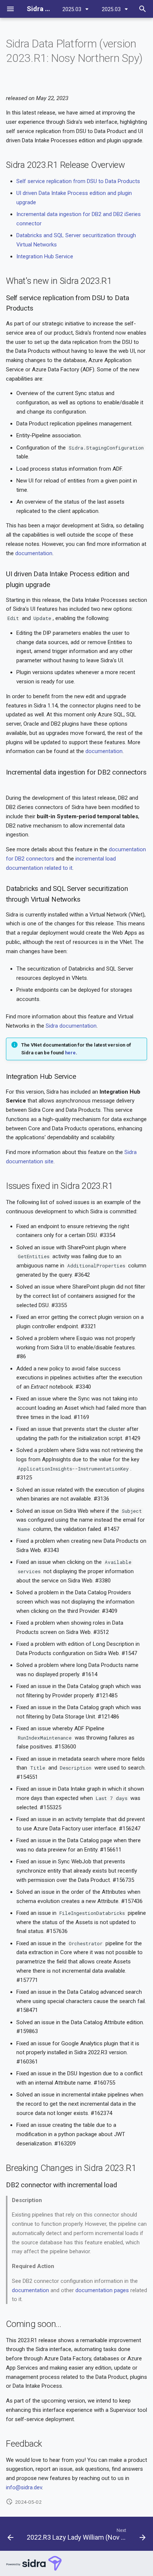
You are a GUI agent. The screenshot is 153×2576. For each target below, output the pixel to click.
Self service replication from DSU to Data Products (78, 181)
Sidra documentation (71, 1026)
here (70, 1053)
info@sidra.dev (24, 2487)
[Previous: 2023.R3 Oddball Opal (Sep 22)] (10, 2536)
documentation (34, 553)
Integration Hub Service (45, 256)
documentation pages (102, 2290)
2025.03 (72, 9)
